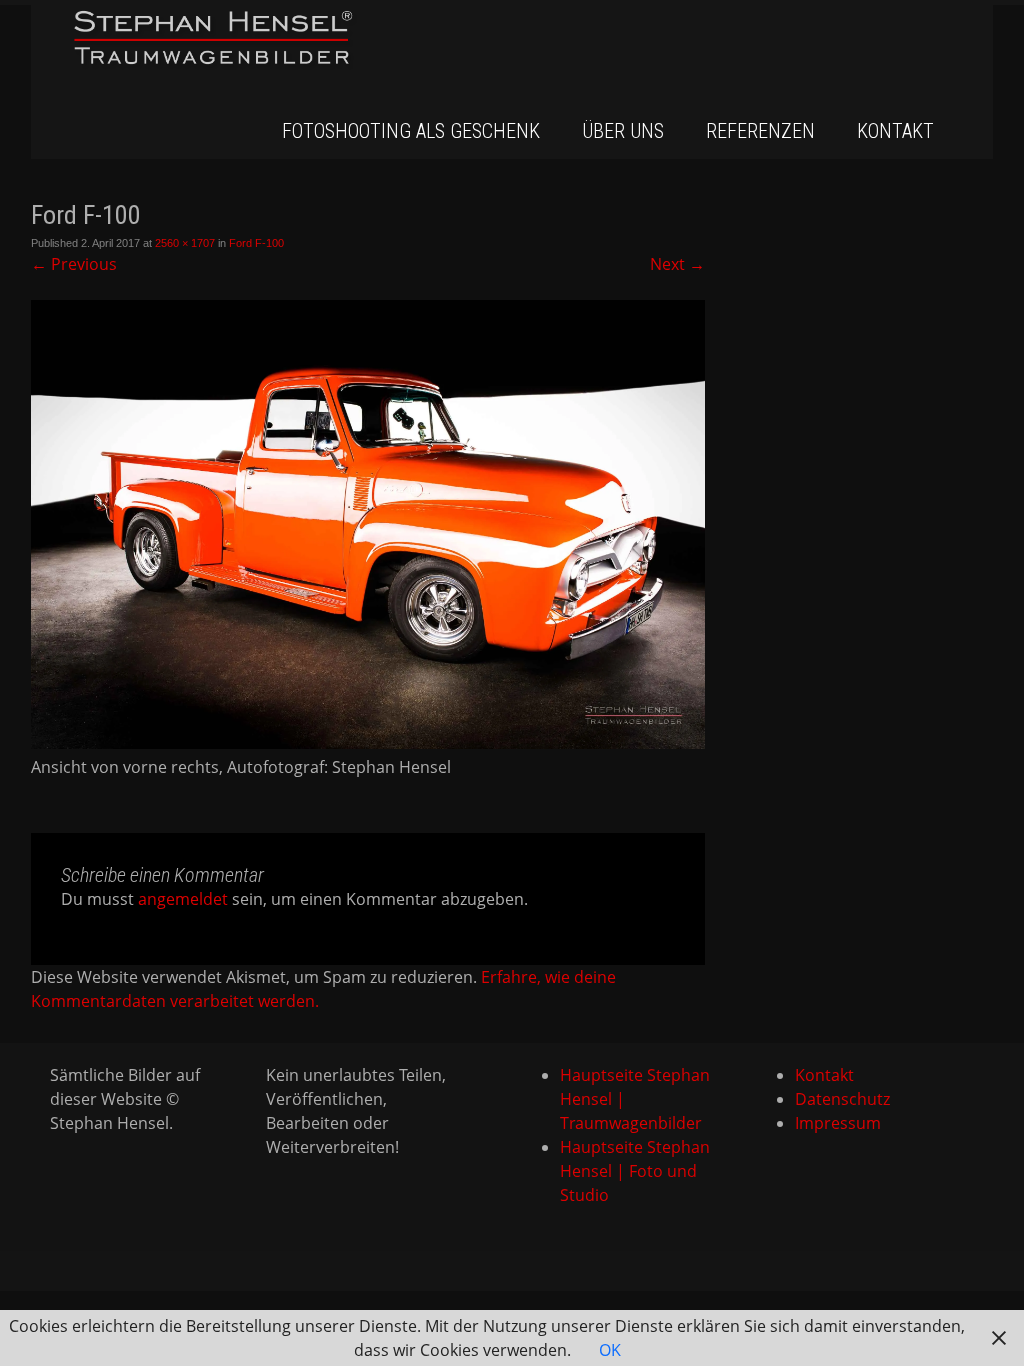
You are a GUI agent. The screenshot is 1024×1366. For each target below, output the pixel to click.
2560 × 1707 (185, 243)
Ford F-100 (256, 243)
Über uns (623, 131)
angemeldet (183, 899)
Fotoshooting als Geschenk (411, 131)
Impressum (838, 1123)
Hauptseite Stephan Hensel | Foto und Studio (635, 1171)
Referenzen (760, 131)
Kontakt (895, 131)
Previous (74, 264)
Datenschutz (842, 1099)
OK (610, 1350)
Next (677, 264)
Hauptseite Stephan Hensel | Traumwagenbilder (635, 1099)
